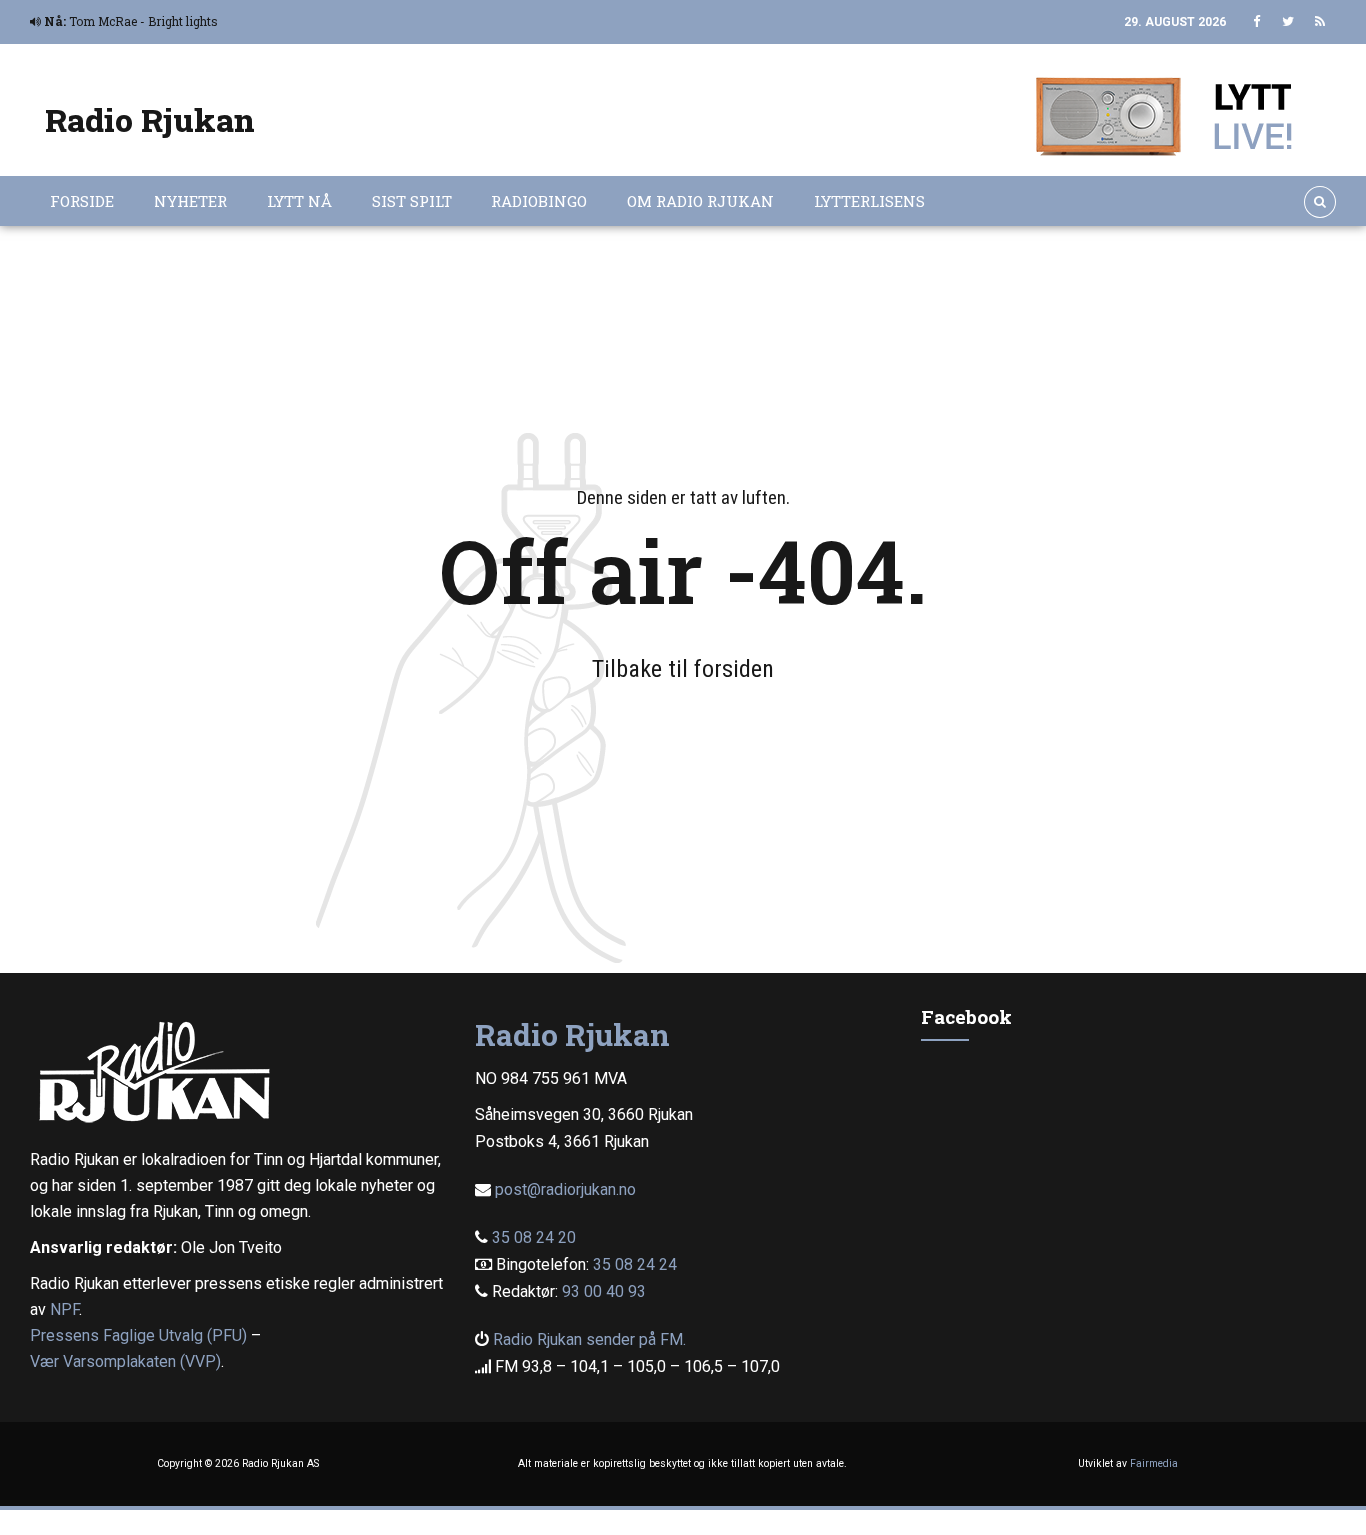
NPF (64, 1309)
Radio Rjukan (150, 119)
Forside (82, 201)
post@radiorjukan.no (565, 1189)
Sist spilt (412, 201)
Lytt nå (299, 201)
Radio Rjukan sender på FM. (589, 1339)
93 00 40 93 (604, 1291)
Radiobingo (539, 201)
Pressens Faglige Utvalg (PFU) (138, 1335)
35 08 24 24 (635, 1264)
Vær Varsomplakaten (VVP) (125, 1361)
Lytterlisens (869, 201)
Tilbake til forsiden (683, 669)
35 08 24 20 (534, 1237)
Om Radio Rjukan (700, 201)
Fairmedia (1154, 1463)
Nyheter (190, 201)
